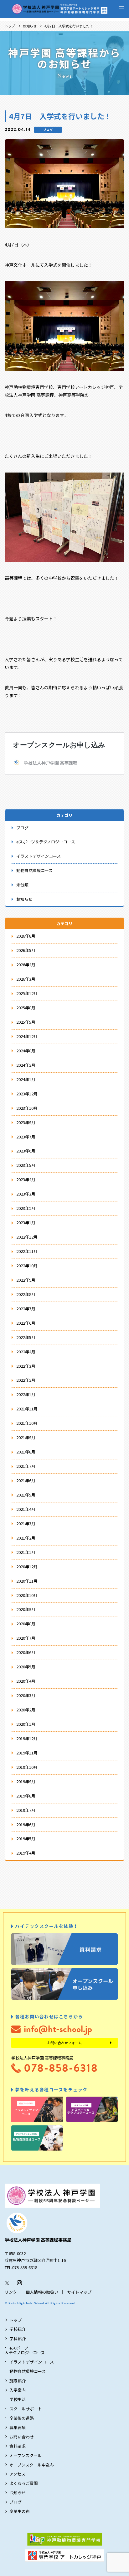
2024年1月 (26, 1079)
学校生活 (18, 2399)
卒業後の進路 (22, 2418)
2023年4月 (26, 1179)
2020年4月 (26, 1681)
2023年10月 (27, 1108)
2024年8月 (26, 1051)
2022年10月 (27, 1266)
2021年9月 (26, 1437)
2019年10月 (27, 1767)
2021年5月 (26, 1495)
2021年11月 (27, 1409)
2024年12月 (27, 1036)
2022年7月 (26, 1309)
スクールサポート (26, 2409)
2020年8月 (26, 1624)
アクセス (17, 2474)
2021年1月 (26, 1552)
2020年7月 (26, 1638)
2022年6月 (26, 1323)
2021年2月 (26, 1538)
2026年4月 (26, 965)
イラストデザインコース (39, 856)
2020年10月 (27, 1595)
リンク (11, 2292)
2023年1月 (26, 1223)
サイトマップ (79, 2292)
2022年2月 (26, 1380)
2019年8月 (26, 1796)
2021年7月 (26, 1466)
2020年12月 (27, 1567)
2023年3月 (26, 1194)
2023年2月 (26, 1208)
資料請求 (18, 2446)
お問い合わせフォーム (64, 2043)
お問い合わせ (22, 2437)
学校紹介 (18, 2329)
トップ (10, 26)
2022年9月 (26, 1280)
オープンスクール (26, 2455)
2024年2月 (26, 1065)
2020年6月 (26, 1652)
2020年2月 (26, 1710)
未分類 (22, 885)
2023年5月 (26, 1165)
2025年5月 (26, 1022)
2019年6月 (26, 1824)
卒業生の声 (20, 2511)
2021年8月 (26, 1452)
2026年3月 (26, 979)
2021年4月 (26, 1509)
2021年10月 (27, 1423)
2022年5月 (26, 1337)
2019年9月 (26, 1781)
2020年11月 (27, 1581)
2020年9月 (26, 1609)
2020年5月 (26, 1667)
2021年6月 (26, 1480)
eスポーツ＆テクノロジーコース (46, 842)
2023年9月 (26, 1122)
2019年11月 (27, 1753)
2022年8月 (26, 1294)
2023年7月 (26, 1137)
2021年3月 (26, 1523)
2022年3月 (26, 1366)
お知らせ (30, 26)
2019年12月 (27, 1738)
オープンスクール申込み (32, 2465)
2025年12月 (27, 993)
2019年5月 (26, 1839)
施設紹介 (18, 2381)
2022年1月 (26, 1394)
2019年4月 (26, 1853)
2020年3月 (26, 1695)
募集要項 (18, 2427)
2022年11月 (27, 1251)
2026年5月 (26, 950)
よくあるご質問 (24, 2483)
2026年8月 (26, 936)
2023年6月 (26, 1151)
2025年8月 (26, 1008)
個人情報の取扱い (42, 2292)
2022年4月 (26, 1352)
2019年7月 (26, 1810)
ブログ (48, 130)
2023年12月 (27, 1094)
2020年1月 (26, 1724)
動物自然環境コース (34, 870)
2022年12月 (27, 1237)
